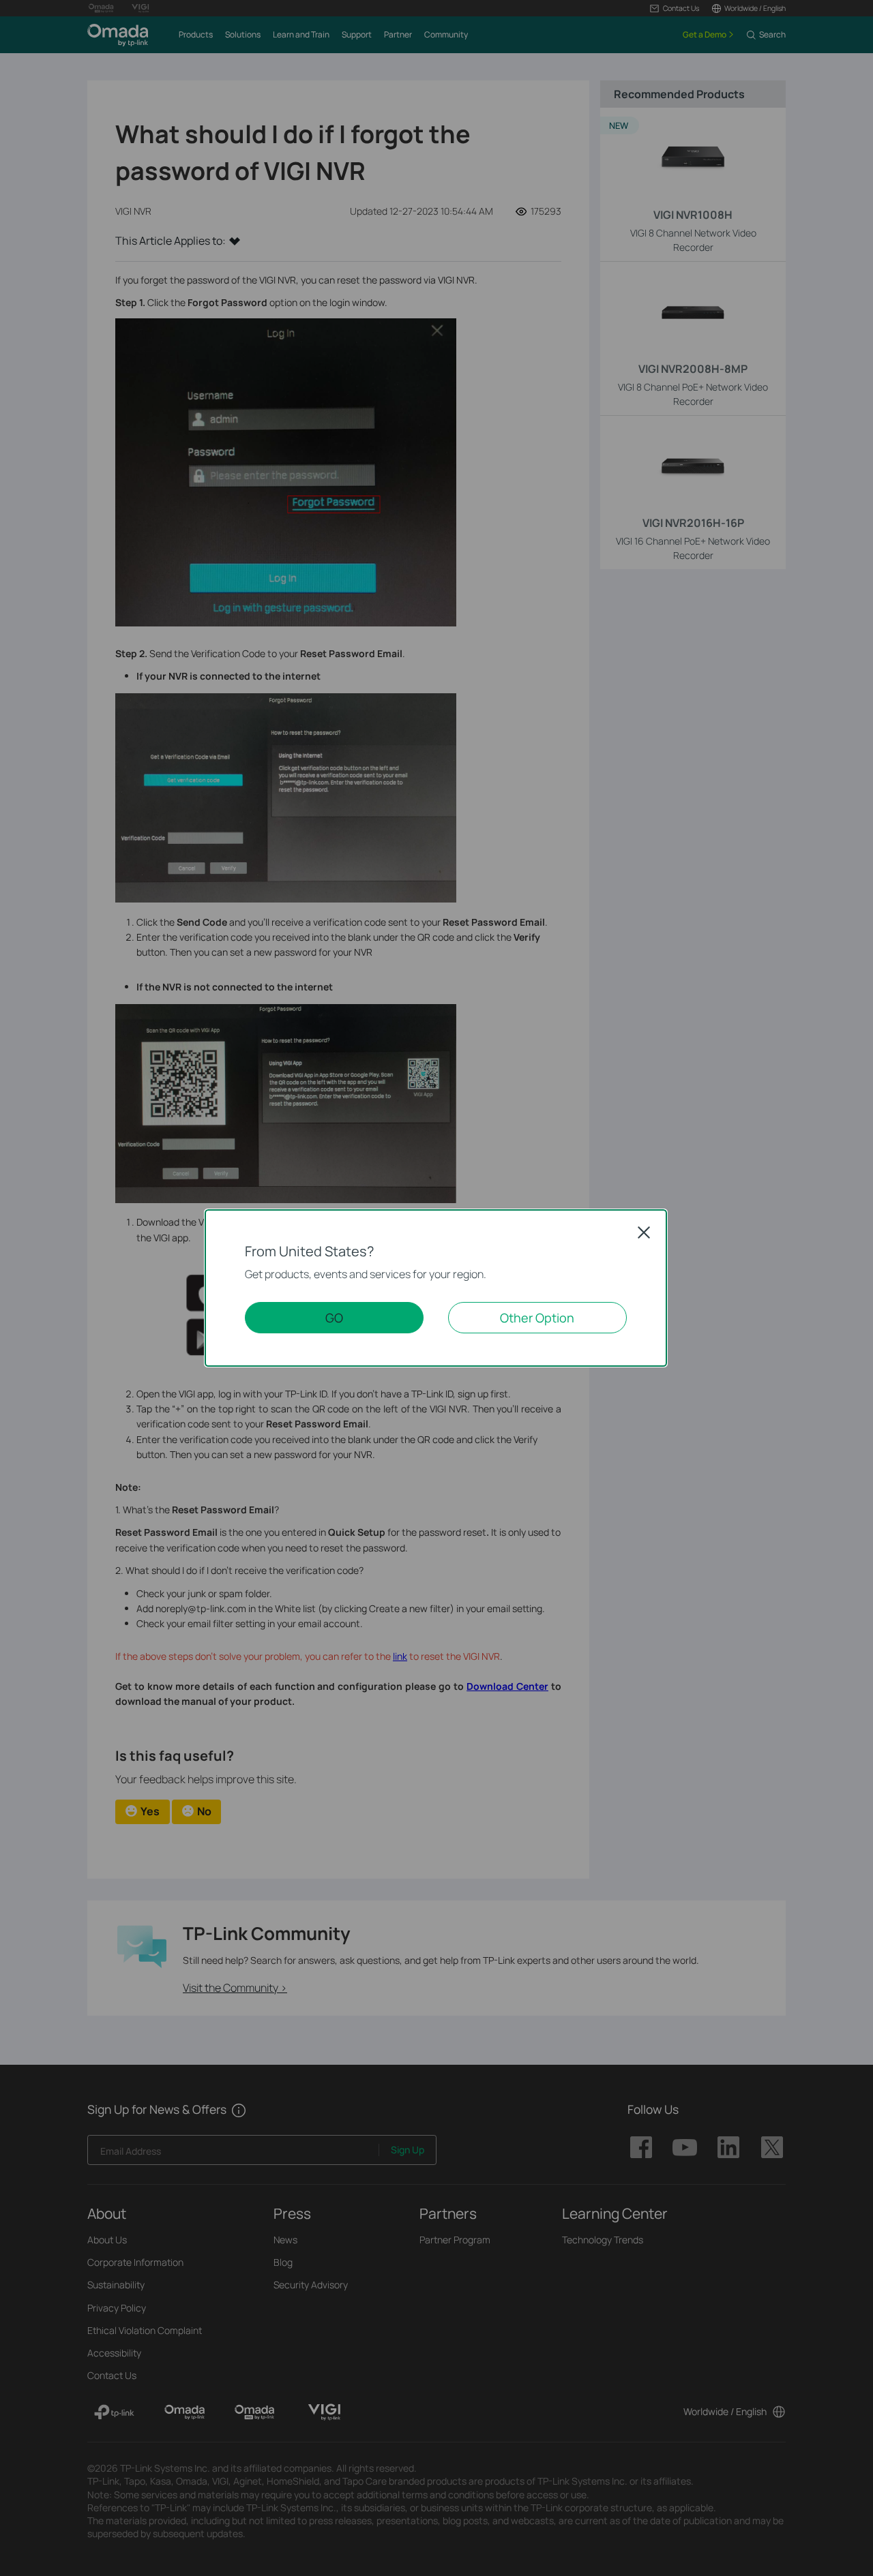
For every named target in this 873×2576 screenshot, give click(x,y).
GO (334, 1318)
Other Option (537, 1318)
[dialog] (436, 1288)
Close (644, 1232)
